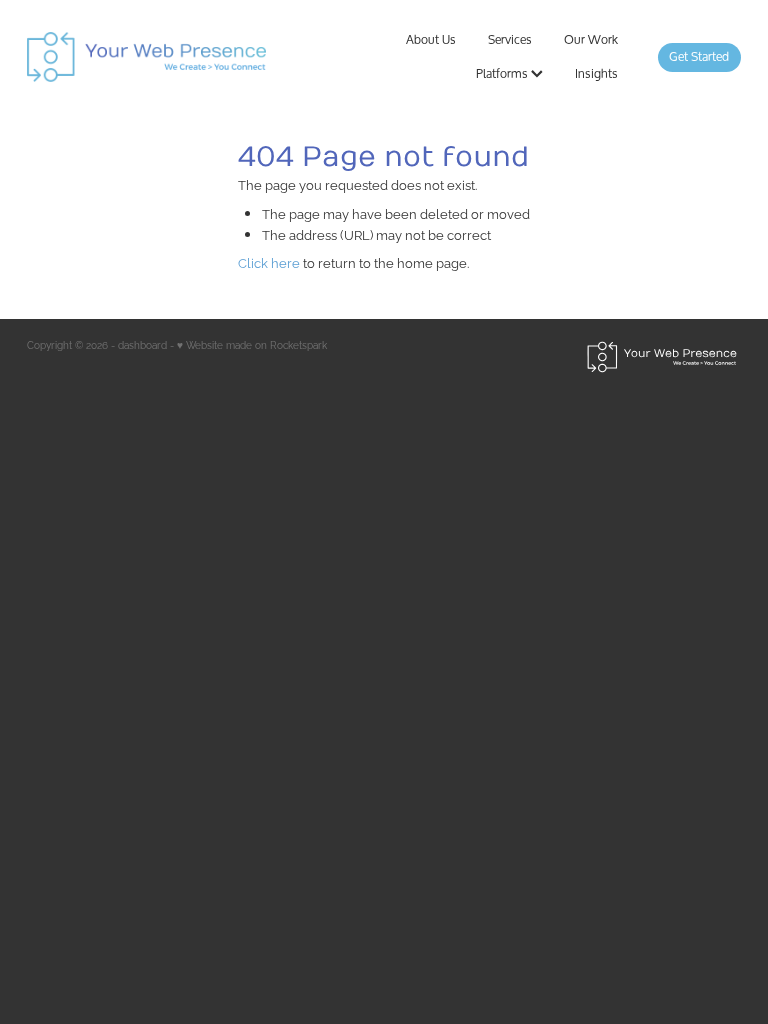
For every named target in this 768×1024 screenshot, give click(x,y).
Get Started (699, 56)
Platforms (503, 73)
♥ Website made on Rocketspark (252, 344)
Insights (596, 73)
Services (510, 39)
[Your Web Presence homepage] (170, 57)
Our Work (591, 39)
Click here (269, 262)
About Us (431, 39)
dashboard (142, 344)
